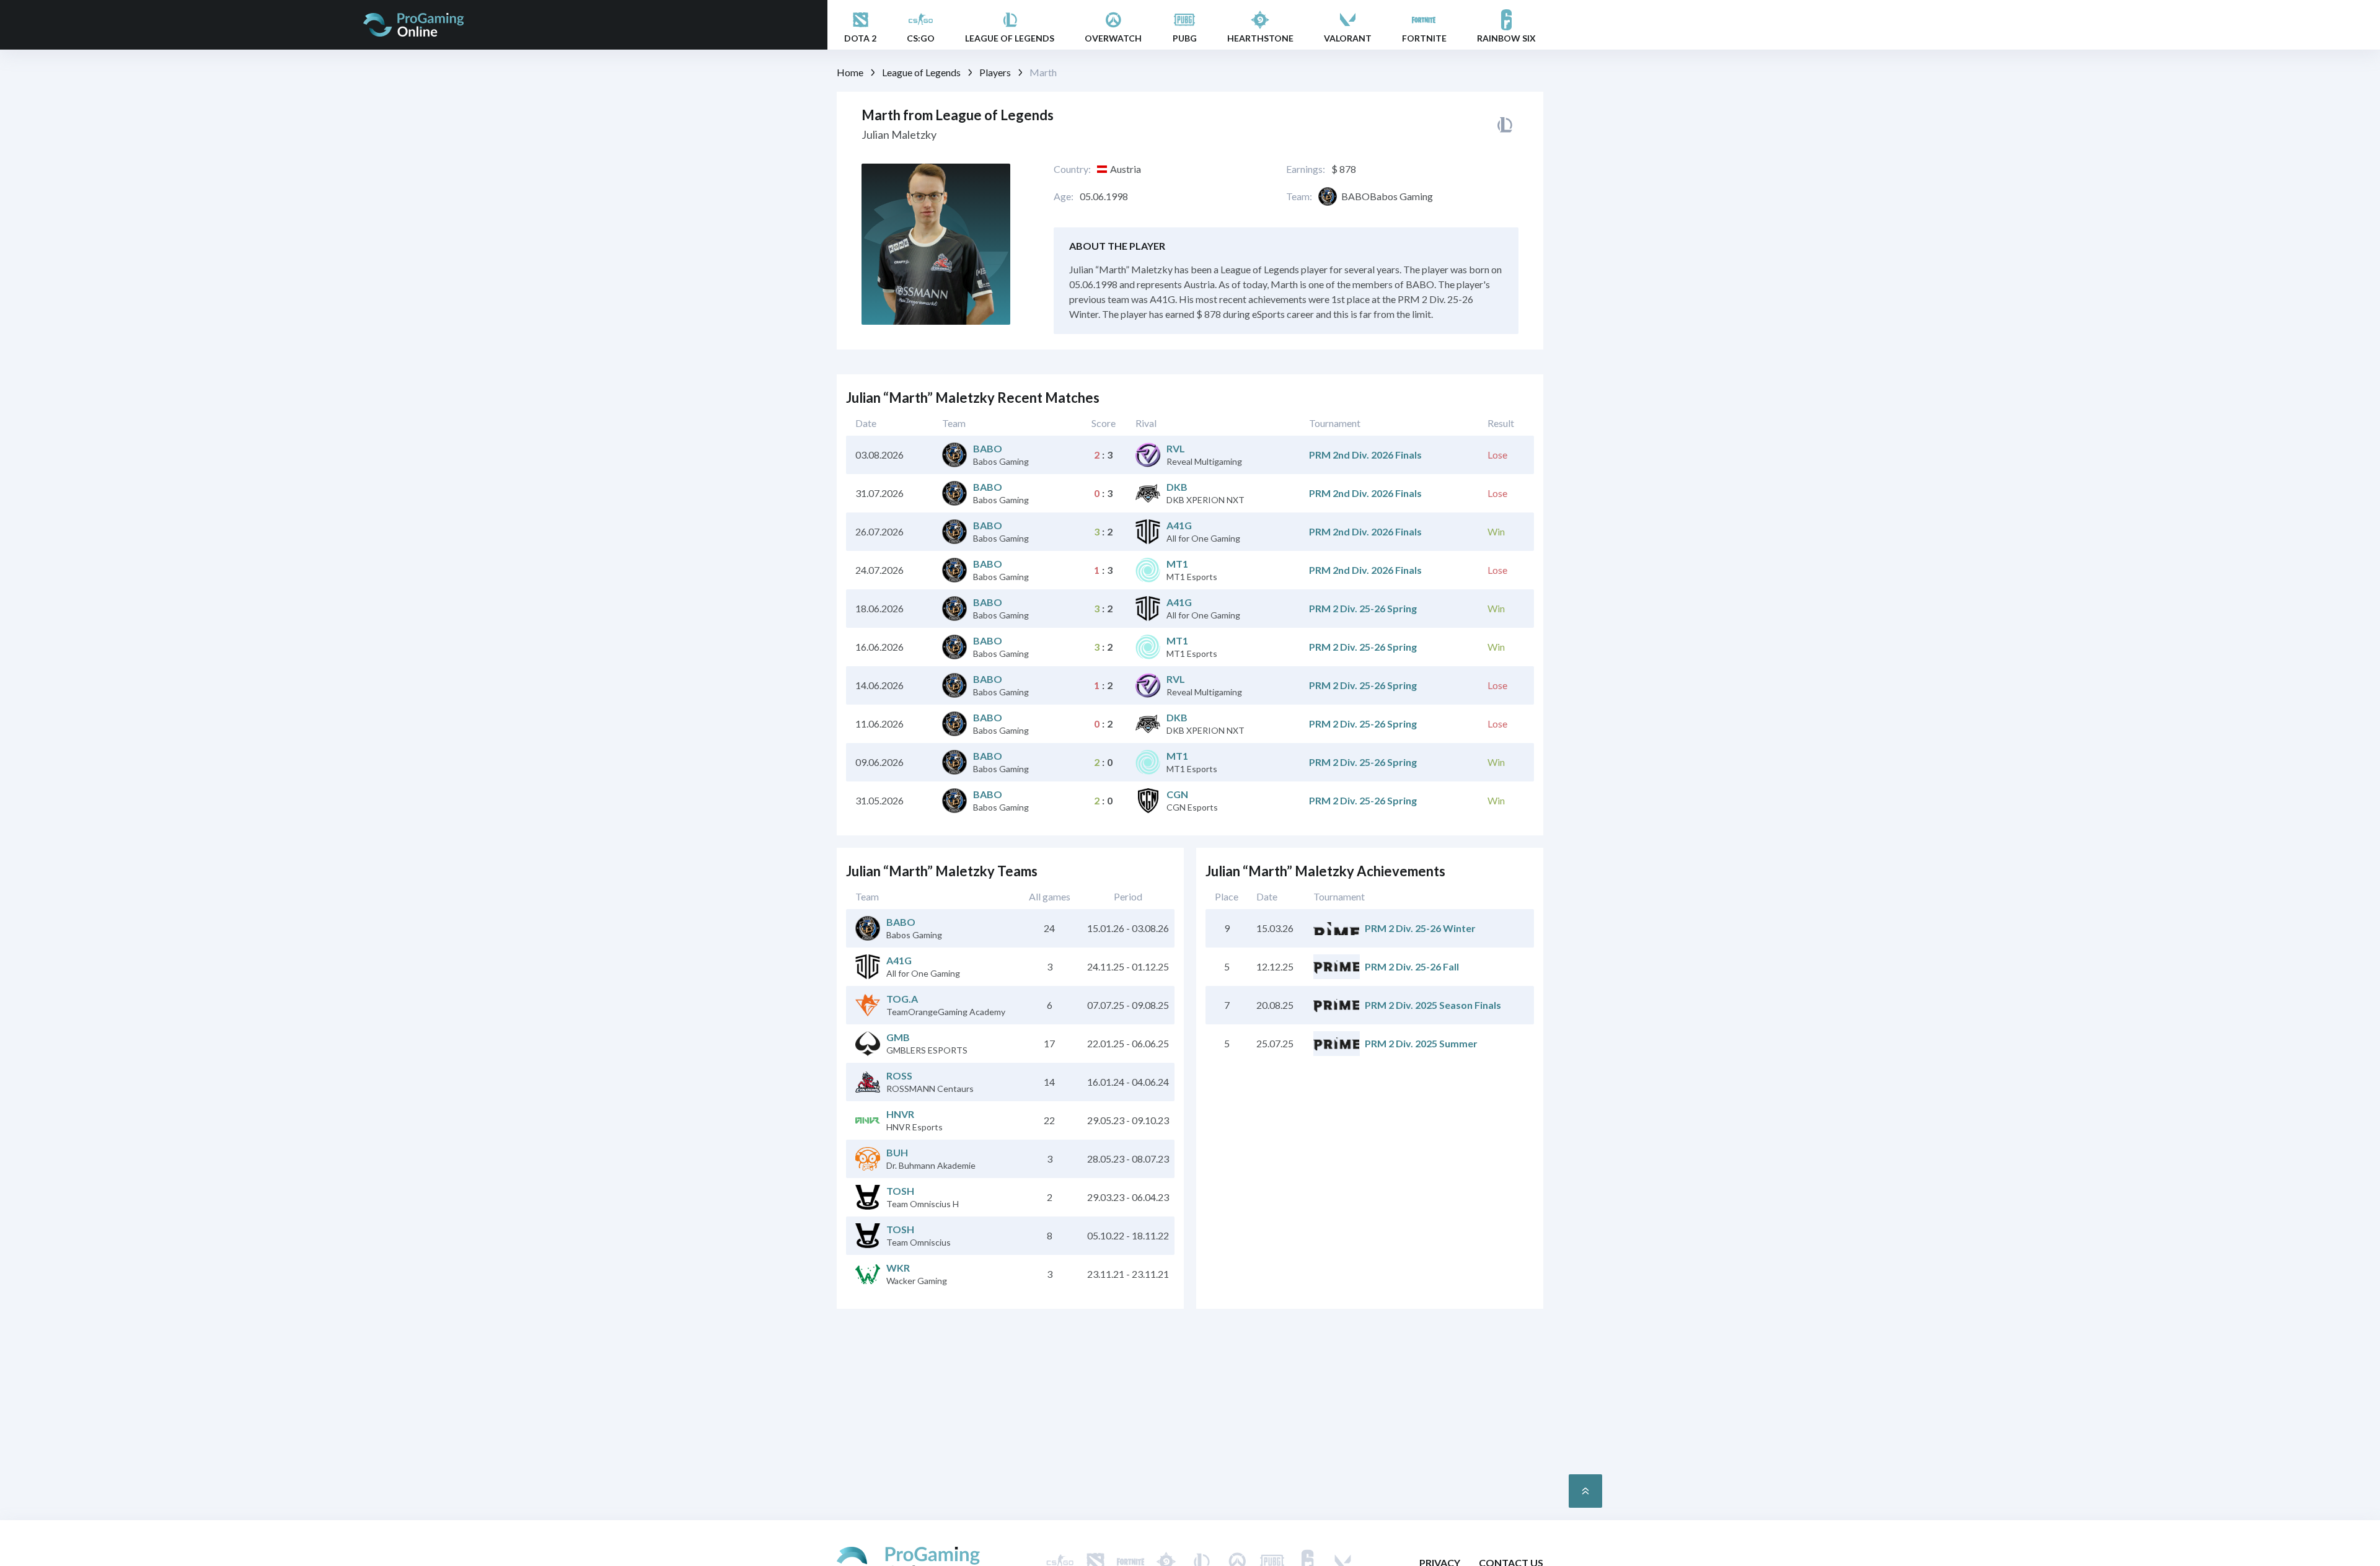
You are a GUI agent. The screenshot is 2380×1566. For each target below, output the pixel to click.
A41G (1179, 525)
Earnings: (1306, 169)
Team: (1299, 196)
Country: (1072, 169)
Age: (1064, 196)
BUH (897, 1152)
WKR (898, 1268)
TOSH (900, 1191)
